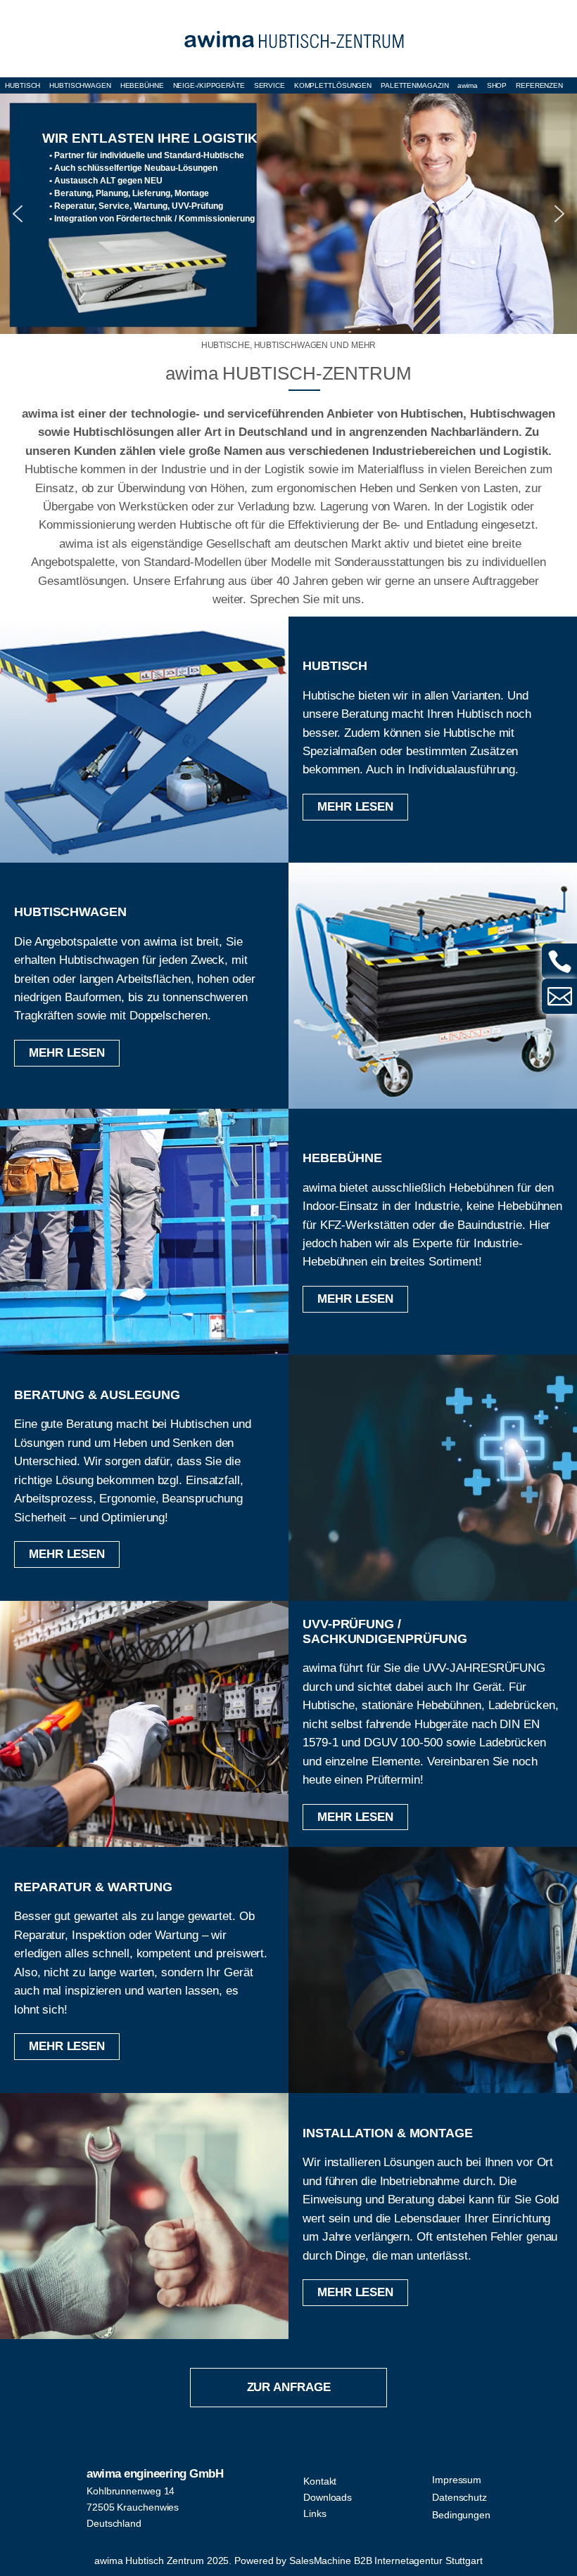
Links (315, 2513)
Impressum (457, 2480)
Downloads (328, 2497)
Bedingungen (461, 2515)
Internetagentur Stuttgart (429, 2561)
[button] (288, 214)
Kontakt (320, 2481)
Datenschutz (459, 2497)
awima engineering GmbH (155, 2474)
